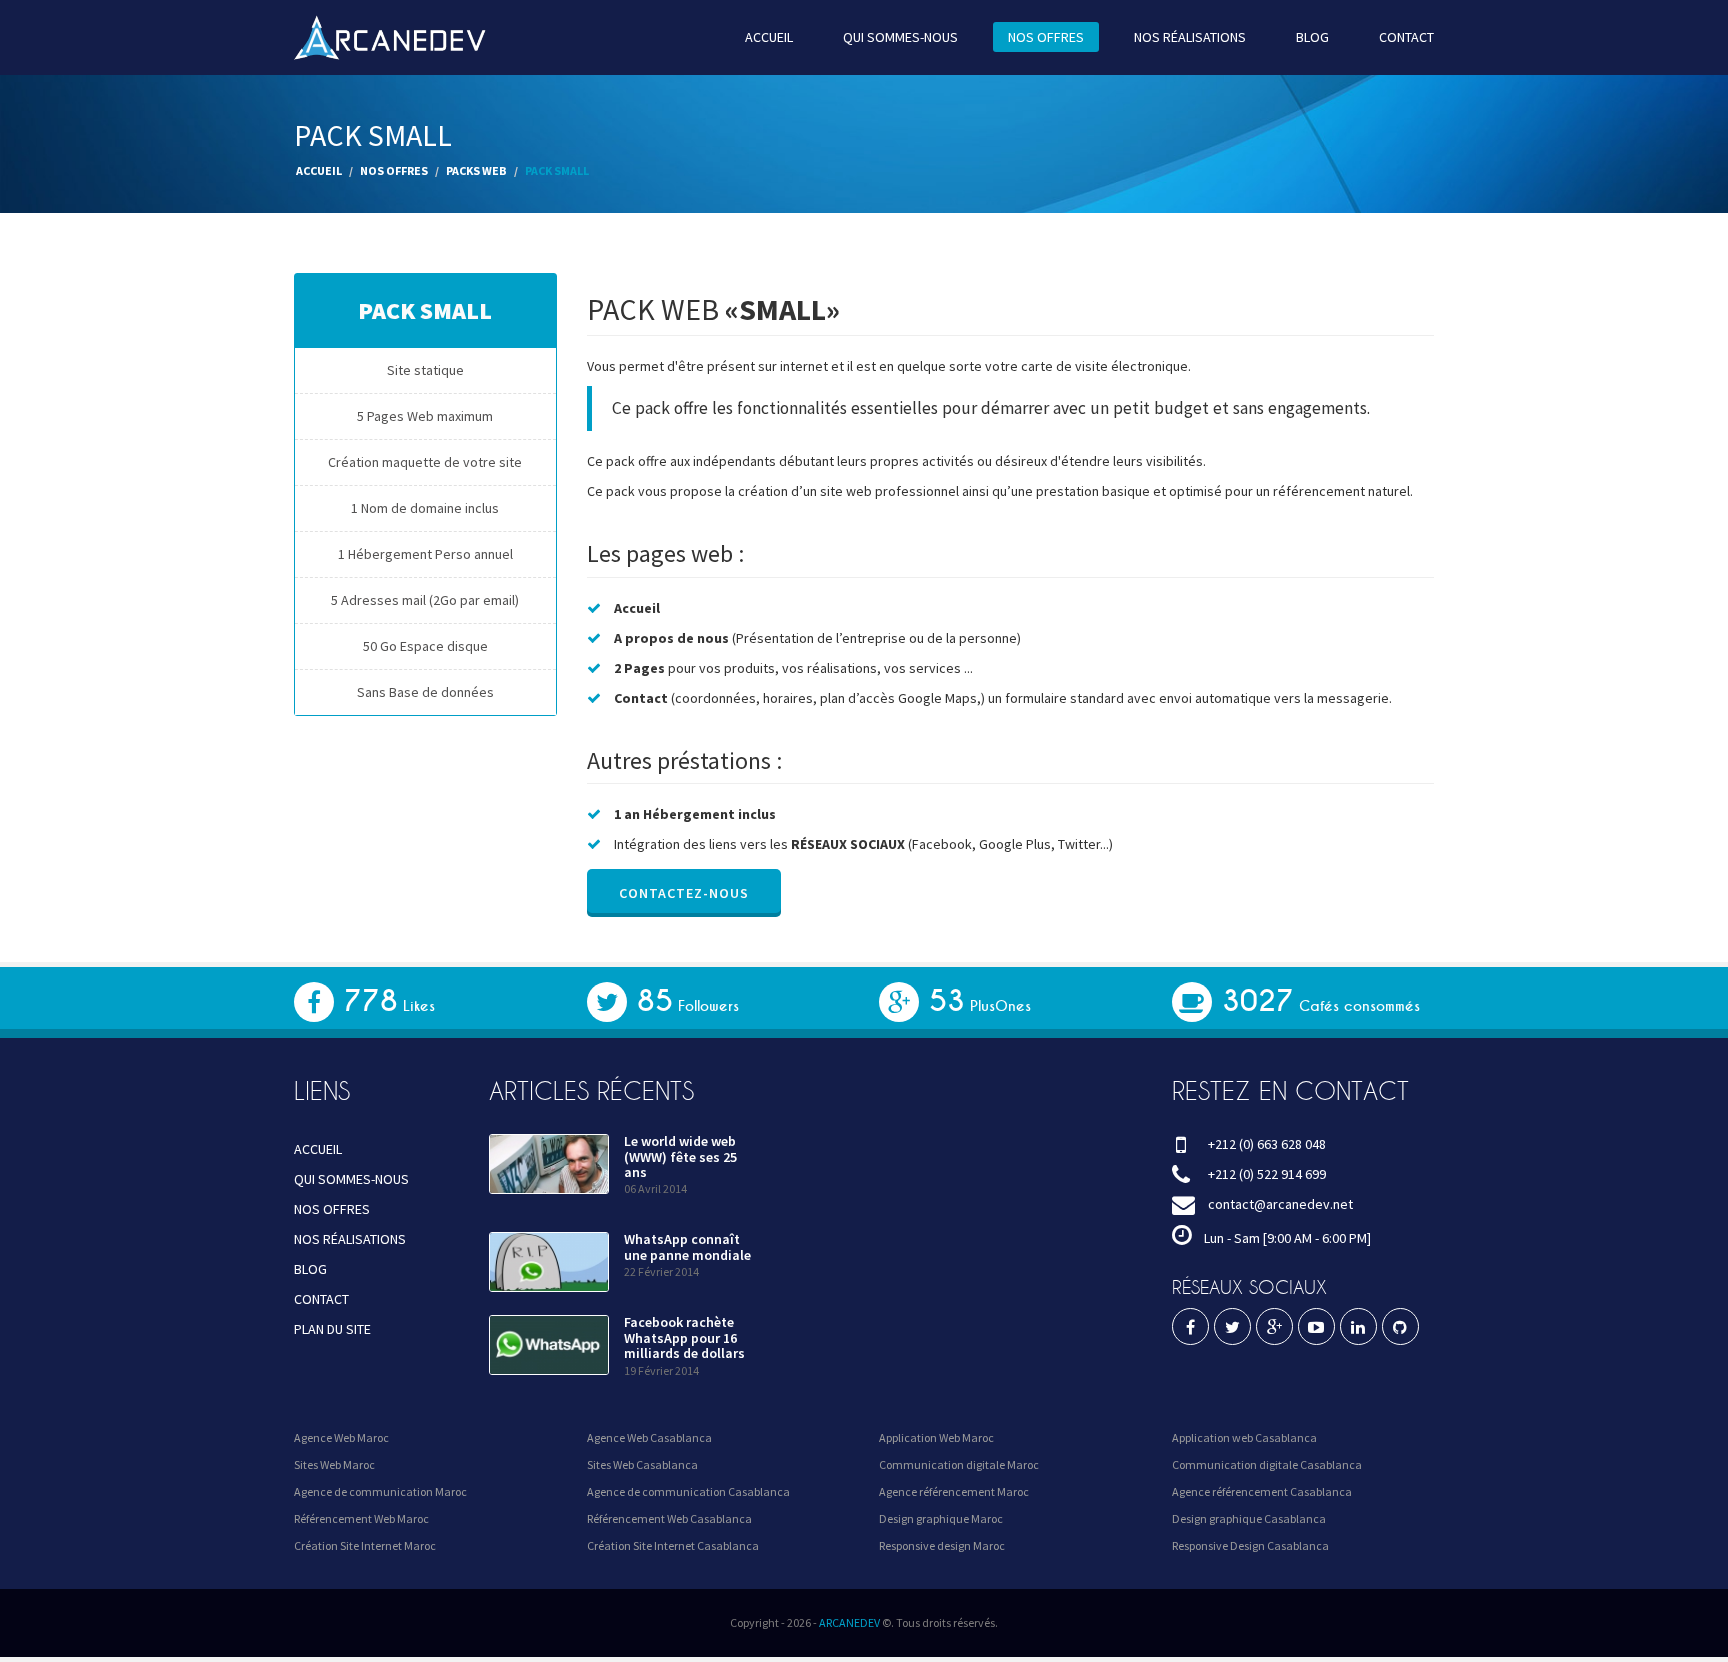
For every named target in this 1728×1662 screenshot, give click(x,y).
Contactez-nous (684, 893)
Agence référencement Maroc (954, 1491)
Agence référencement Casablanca (1262, 1491)
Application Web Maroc (936, 1437)
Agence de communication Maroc (380, 1491)
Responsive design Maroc (942, 1545)
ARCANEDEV (849, 1622)
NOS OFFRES (1046, 37)
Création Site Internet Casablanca (673, 1545)
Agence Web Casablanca (649, 1437)
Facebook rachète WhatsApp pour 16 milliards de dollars (684, 1337)
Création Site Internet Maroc (365, 1545)
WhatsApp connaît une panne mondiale (687, 1246)
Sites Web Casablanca (642, 1464)
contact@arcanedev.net (1280, 1204)
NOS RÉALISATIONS (1190, 37)
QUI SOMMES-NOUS (900, 37)
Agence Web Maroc (341, 1437)
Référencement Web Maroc (361, 1518)
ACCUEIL (769, 37)
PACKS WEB (476, 170)
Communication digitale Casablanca (1267, 1464)
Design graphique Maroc (941, 1518)
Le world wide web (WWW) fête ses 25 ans (680, 1156)
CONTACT (1406, 37)
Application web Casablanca (1244, 1437)
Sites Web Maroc (334, 1464)
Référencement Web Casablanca (669, 1518)
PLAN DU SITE (332, 1329)
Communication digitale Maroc (959, 1464)
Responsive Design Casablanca (1250, 1545)
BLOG (1312, 37)
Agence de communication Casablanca (688, 1491)
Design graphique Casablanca (1249, 1518)
